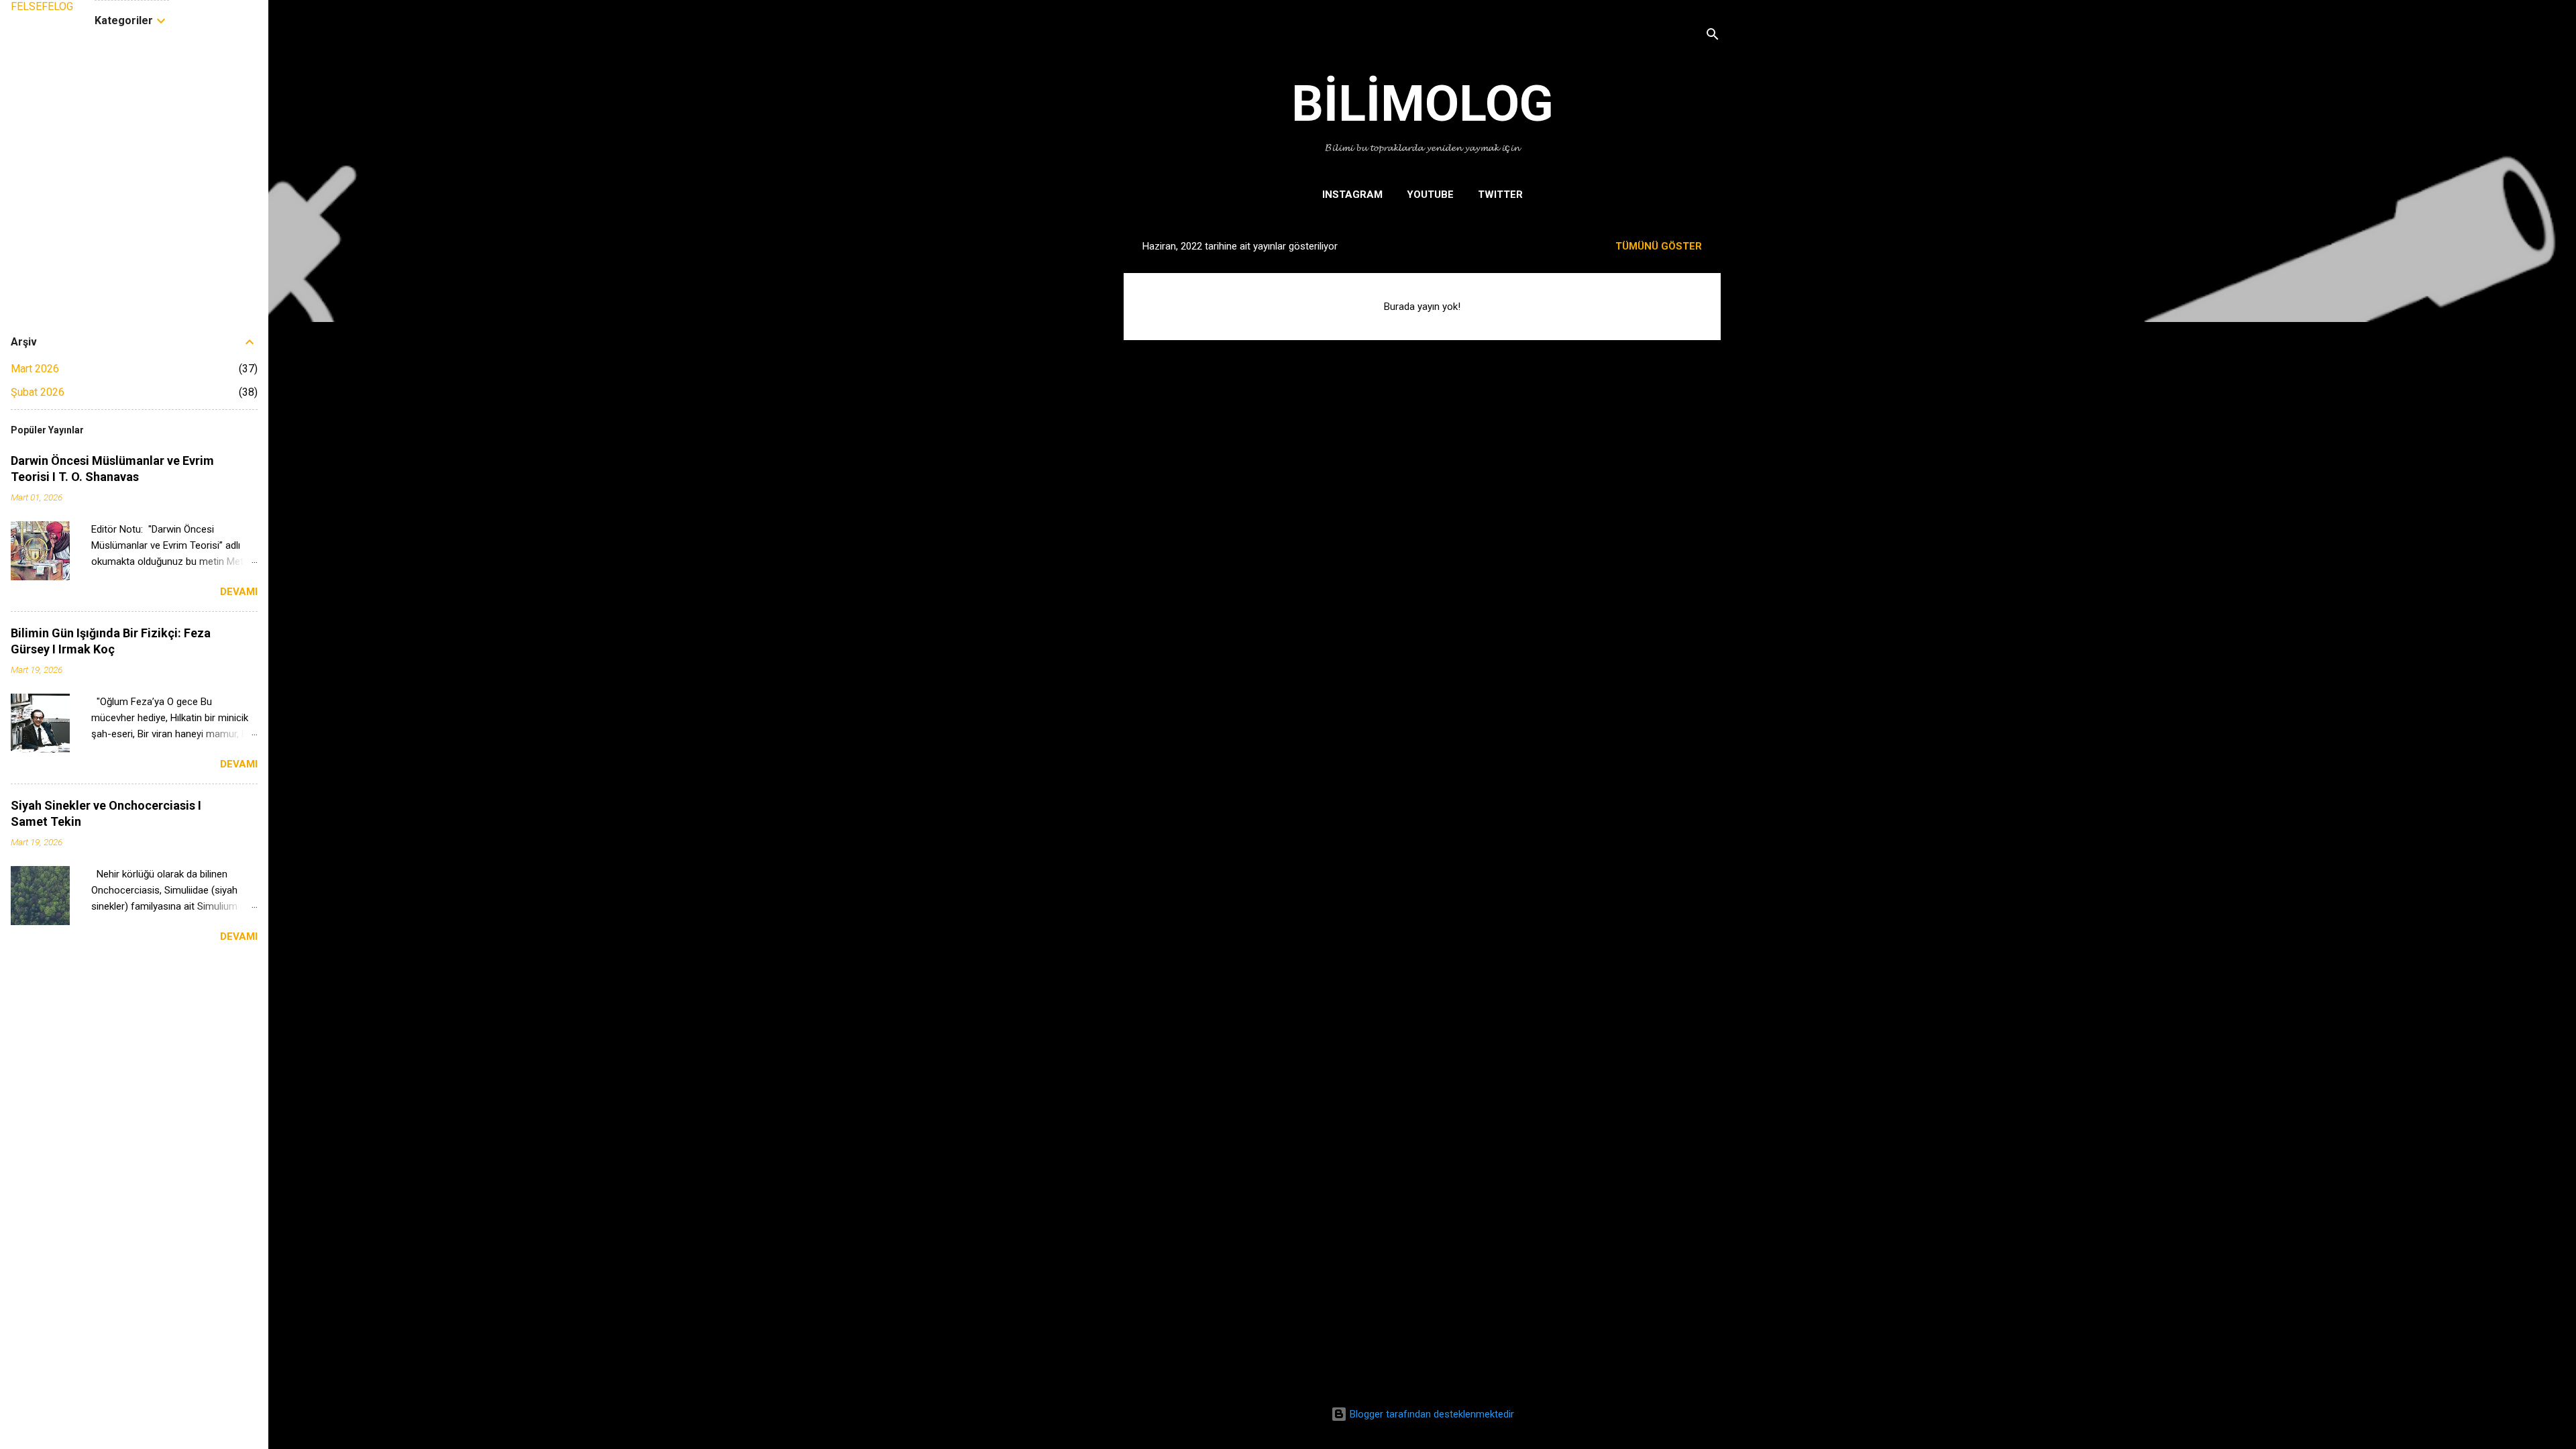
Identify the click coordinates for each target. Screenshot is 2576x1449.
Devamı (239, 592)
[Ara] (1713, 37)
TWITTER (1500, 195)
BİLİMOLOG (1423, 103)
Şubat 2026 (38, 392)
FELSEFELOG (42, 6)
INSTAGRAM (1352, 195)
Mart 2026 (35, 369)
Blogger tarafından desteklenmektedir (1431, 1414)
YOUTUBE (1430, 195)
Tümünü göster (1659, 246)
